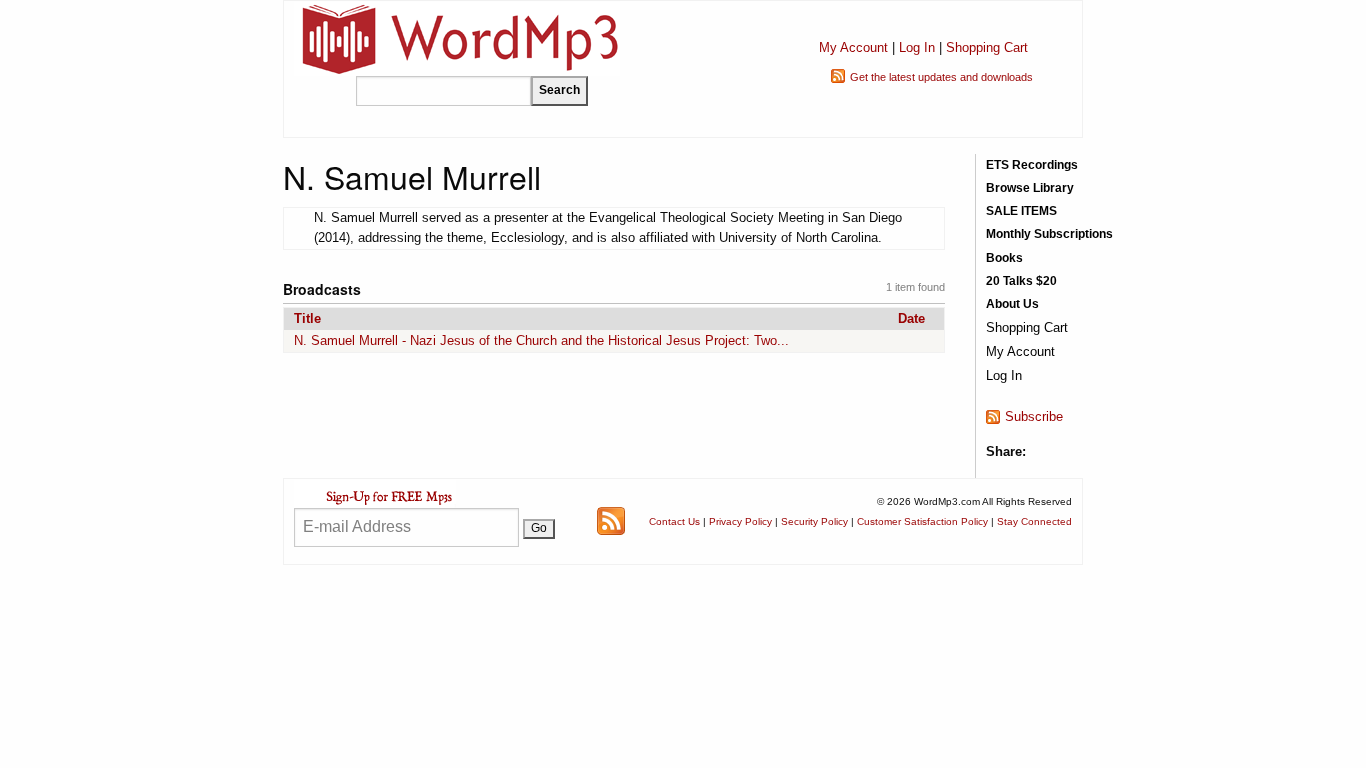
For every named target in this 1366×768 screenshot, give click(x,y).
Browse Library (1030, 188)
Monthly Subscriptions (1049, 234)
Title (307, 318)
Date (911, 318)
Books (1004, 258)
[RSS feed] (611, 520)
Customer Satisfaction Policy (922, 521)
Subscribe (1034, 416)
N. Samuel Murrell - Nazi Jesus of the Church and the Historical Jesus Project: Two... (541, 340)
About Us (1012, 304)
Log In (917, 47)
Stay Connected (1034, 521)
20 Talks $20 (1021, 281)
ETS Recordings (1032, 165)
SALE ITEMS (1021, 211)
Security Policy (814, 521)
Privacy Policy (740, 521)
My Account (853, 47)
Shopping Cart (987, 47)
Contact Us (674, 521)
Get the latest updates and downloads (941, 77)
